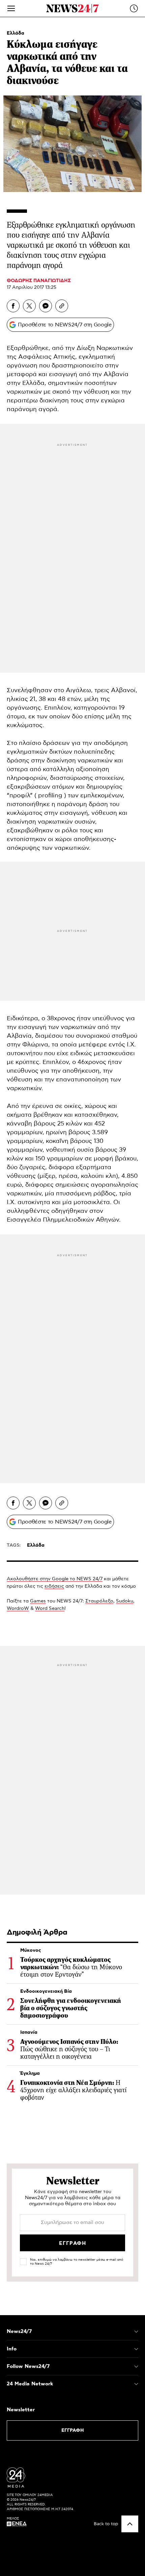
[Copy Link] (62, 306)
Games (38, 1601)
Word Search (50, 1609)
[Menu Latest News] (134, 8)
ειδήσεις (54, 1586)
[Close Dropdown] (136, 2332)
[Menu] (11, 8)
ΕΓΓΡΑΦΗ (73, 2430)
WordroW (18, 1609)
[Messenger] (46, 306)
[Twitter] (29, 306)
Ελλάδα (16, 33)
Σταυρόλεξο (99, 1601)
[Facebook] (13, 306)
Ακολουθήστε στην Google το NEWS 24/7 (55, 1579)
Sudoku (125, 1601)
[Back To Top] (130, 2524)
